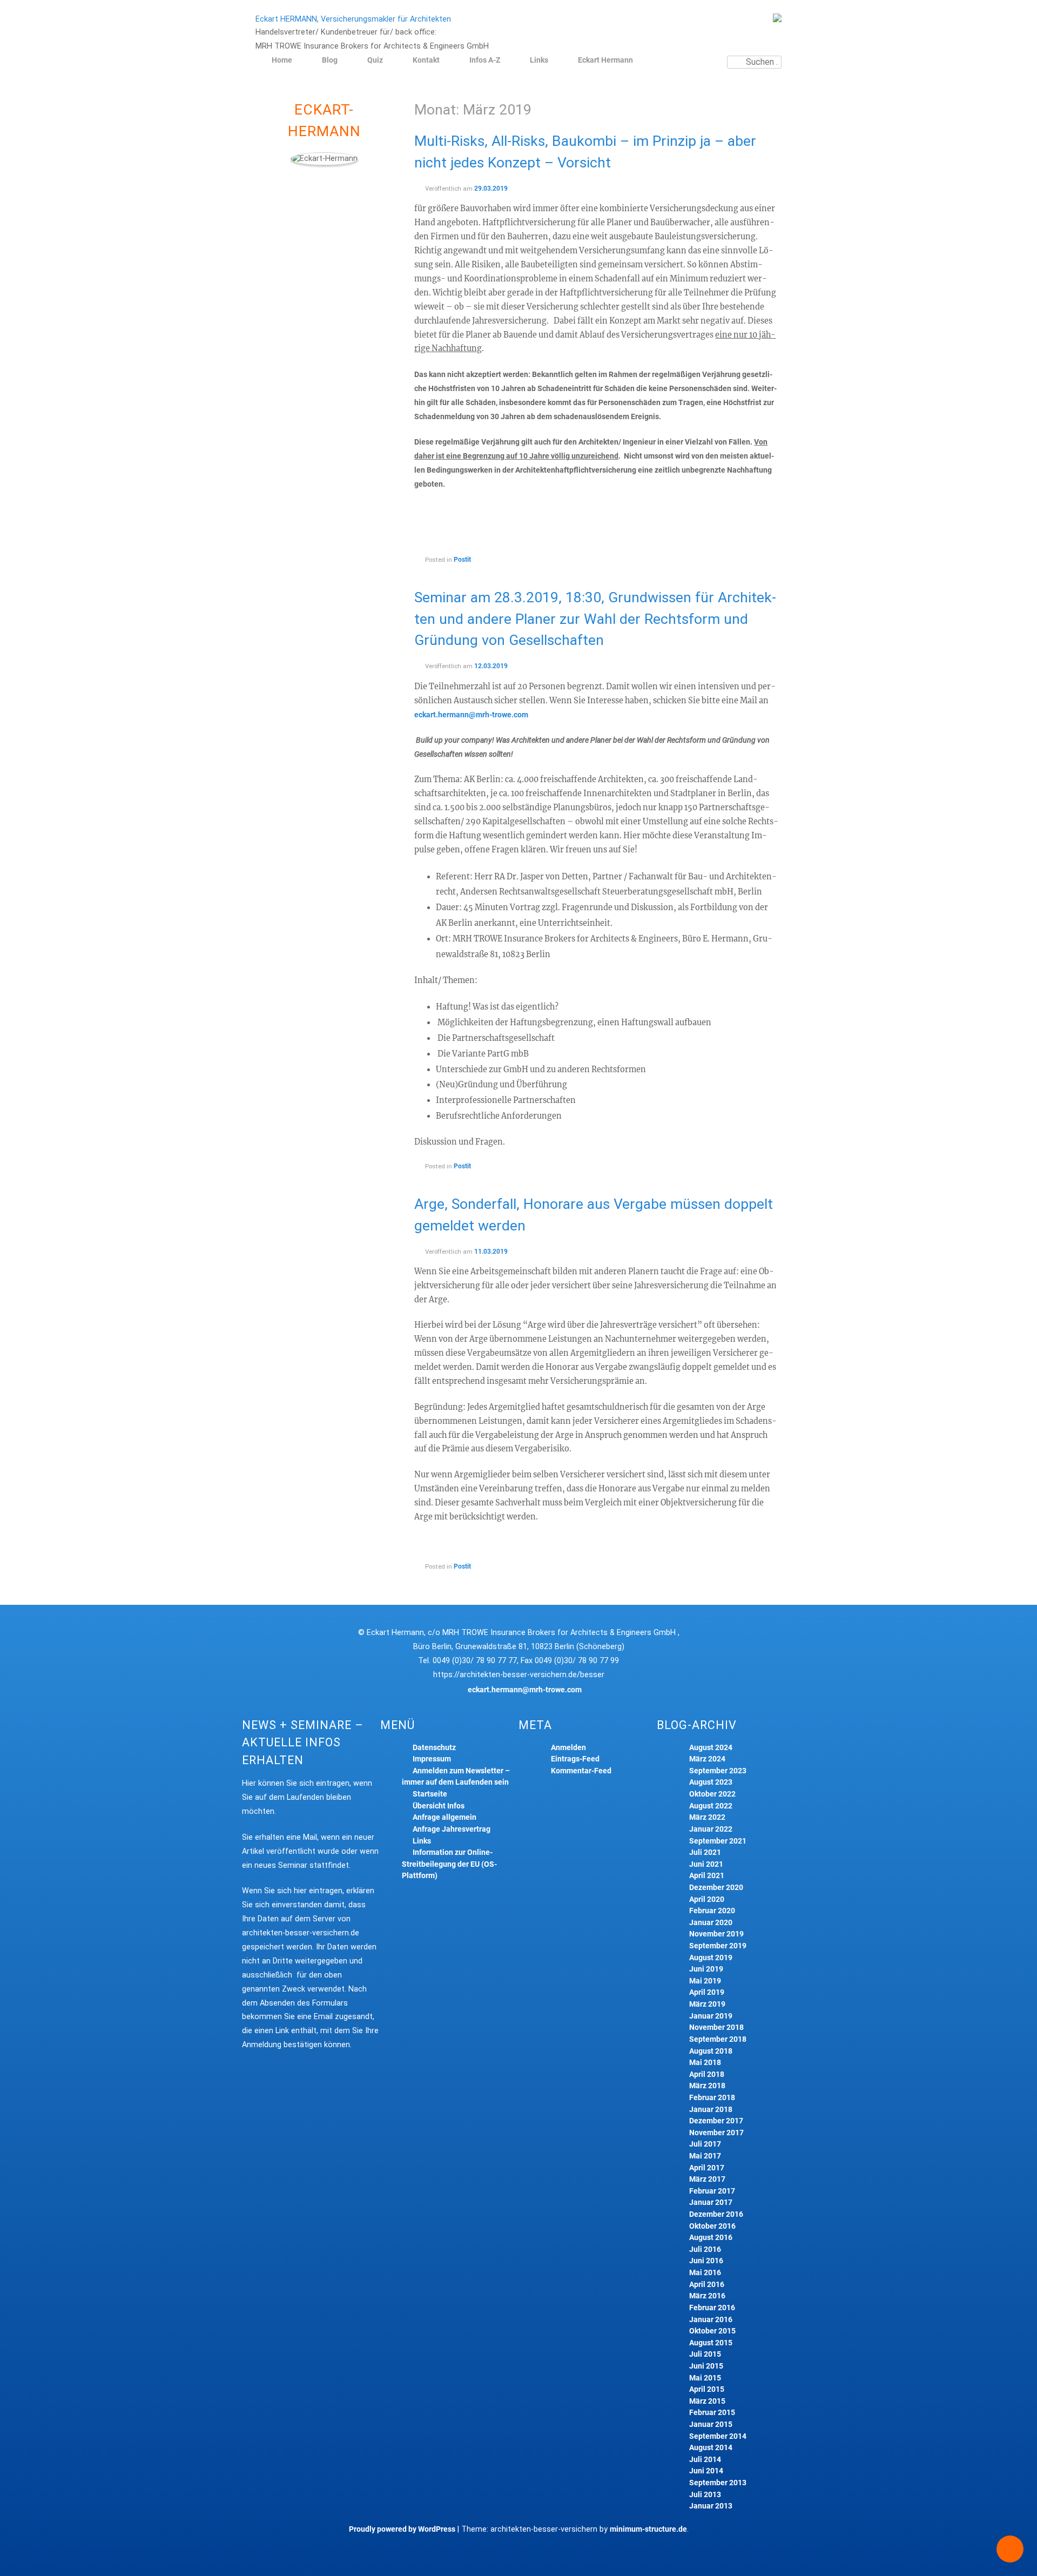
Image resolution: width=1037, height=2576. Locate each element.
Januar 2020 (711, 1923)
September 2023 (718, 1771)
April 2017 (707, 2168)
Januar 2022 (711, 1829)
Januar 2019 (711, 2016)
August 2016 (711, 2238)
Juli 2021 (705, 1852)
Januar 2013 (711, 2506)
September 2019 (718, 1946)
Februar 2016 (712, 2308)
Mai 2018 (705, 2063)
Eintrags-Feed (575, 1759)
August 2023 (711, 1782)
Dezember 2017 (716, 2121)
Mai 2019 (705, 1981)
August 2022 (711, 1806)
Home (282, 60)
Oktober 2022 (712, 1794)
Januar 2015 (711, 2424)
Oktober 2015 (712, 2331)
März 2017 (707, 2179)
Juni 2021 (706, 1864)
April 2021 (707, 1876)
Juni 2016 (706, 2261)
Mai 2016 (705, 2273)
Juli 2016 (705, 2249)
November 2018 (716, 2027)
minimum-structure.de (648, 2529)
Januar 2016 (711, 2320)
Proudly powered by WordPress (402, 2529)
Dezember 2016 (716, 2214)
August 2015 (711, 2343)
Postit (462, 560)
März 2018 (707, 2086)
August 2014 (711, 2448)
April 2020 (707, 1899)
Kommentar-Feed (581, 1771)
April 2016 (707, 2285)
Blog (330, 60)
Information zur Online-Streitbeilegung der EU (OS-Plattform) (449, 1864)
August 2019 (711, 1958)
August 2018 (711, 2051)
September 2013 (718, 2483)
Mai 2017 (705, 2156)
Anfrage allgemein (445, 1817)
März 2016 (707, 2296)
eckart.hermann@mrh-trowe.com (471, 715)
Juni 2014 (706, 2471)
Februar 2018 (712, 2098)
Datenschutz (434, 1748)
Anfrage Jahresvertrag (452, 1829)
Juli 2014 (705, 2460)
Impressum (432, 1759)
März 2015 (707, 2401)
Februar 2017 (712, 2191)
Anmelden (568, 1748)
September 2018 (718, 2039)
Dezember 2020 (716, 1888)
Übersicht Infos (439, 1806)
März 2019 (707, 2004)
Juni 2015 (706, 2366)
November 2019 (716, 1934)
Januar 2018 (711, 2110)
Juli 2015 (705, 2354)
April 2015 (707, 2389)
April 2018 (707, 2074)
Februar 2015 (712, 2413)
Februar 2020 (712, 1911)
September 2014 (718, 2436)
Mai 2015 (705, 2378)
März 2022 (707, 1817)
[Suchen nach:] (754, 62)
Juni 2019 (706, 1969)
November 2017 (716, 2133)
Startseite (430, 1794)
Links (539, 60)
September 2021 (718, 1841)
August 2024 (711, 1748)
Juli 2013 (705, 2495)
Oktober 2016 (712, 2226)
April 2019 (707, 1992)
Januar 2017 (711, 2202)
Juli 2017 (705, 2144)
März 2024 (707, 1759)
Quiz (375, 60)
